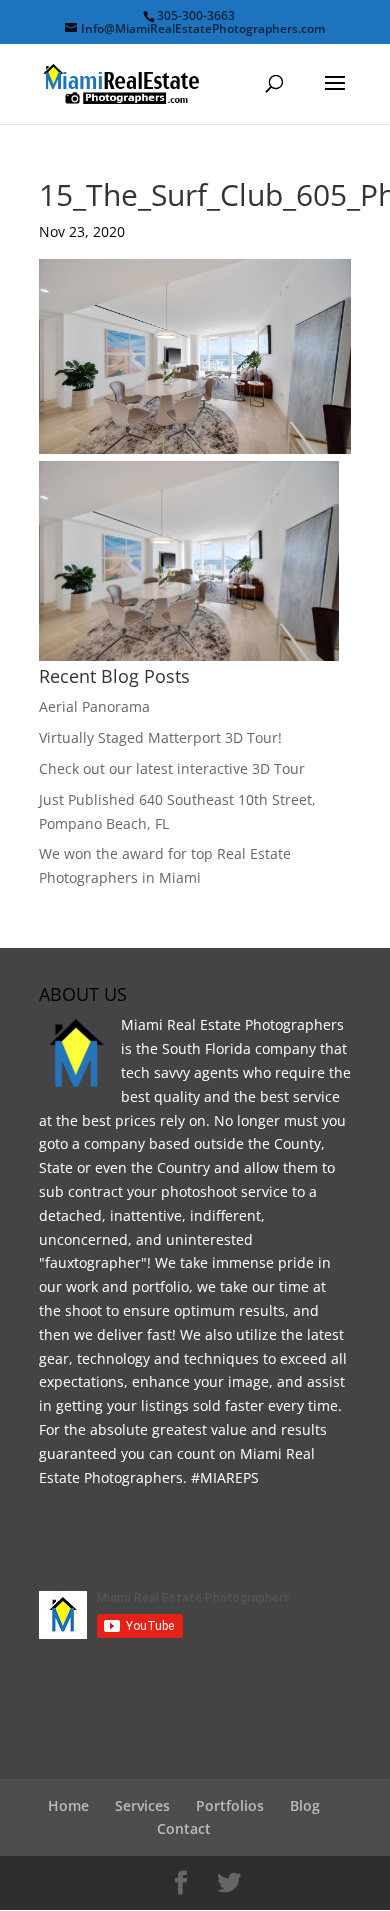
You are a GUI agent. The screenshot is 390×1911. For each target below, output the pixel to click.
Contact (184, 1828)
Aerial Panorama (94, 706)
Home (68, 1805)
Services (142, 1805)
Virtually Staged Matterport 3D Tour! (160, 737)
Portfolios (230, 1805)
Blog (305, 1805)
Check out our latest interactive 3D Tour (172, 768)
